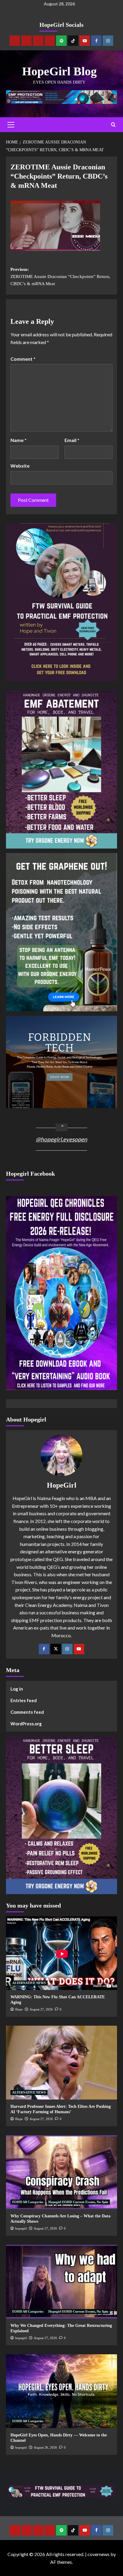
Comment (23, 359)
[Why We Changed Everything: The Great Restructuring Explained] (61, 2282)
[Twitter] (56, 1649)
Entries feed (24, 1700)
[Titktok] (73, 41)
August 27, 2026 (41, 2009)
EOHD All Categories (28, 2202)
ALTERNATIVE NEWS (29, 1983)
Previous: (60, 276)
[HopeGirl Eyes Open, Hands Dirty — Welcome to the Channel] (61, 2391)
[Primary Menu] (11, 125)
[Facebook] (96, 41)
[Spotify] (61, 41)
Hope (19, 2009)
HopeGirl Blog (59, 71)
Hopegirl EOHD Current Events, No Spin (78, 2202)
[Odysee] (38, 41)
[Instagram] (108, 41)
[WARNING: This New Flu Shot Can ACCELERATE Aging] (61, 1953)
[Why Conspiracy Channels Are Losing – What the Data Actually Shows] (61, 2172)
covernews (99, 2554)
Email (72, 440)
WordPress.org (26, 1724)
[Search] (113, 125)
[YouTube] (79, 1649)
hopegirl (21, 2228)
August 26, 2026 (45, 2447)
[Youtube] (85, 41)
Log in (17, 1689)
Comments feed (27, 1712)
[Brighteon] (50, 41)
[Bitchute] (26, 41)
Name (19, 440)
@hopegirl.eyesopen (61, 1139)
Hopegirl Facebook (30, 1174)
